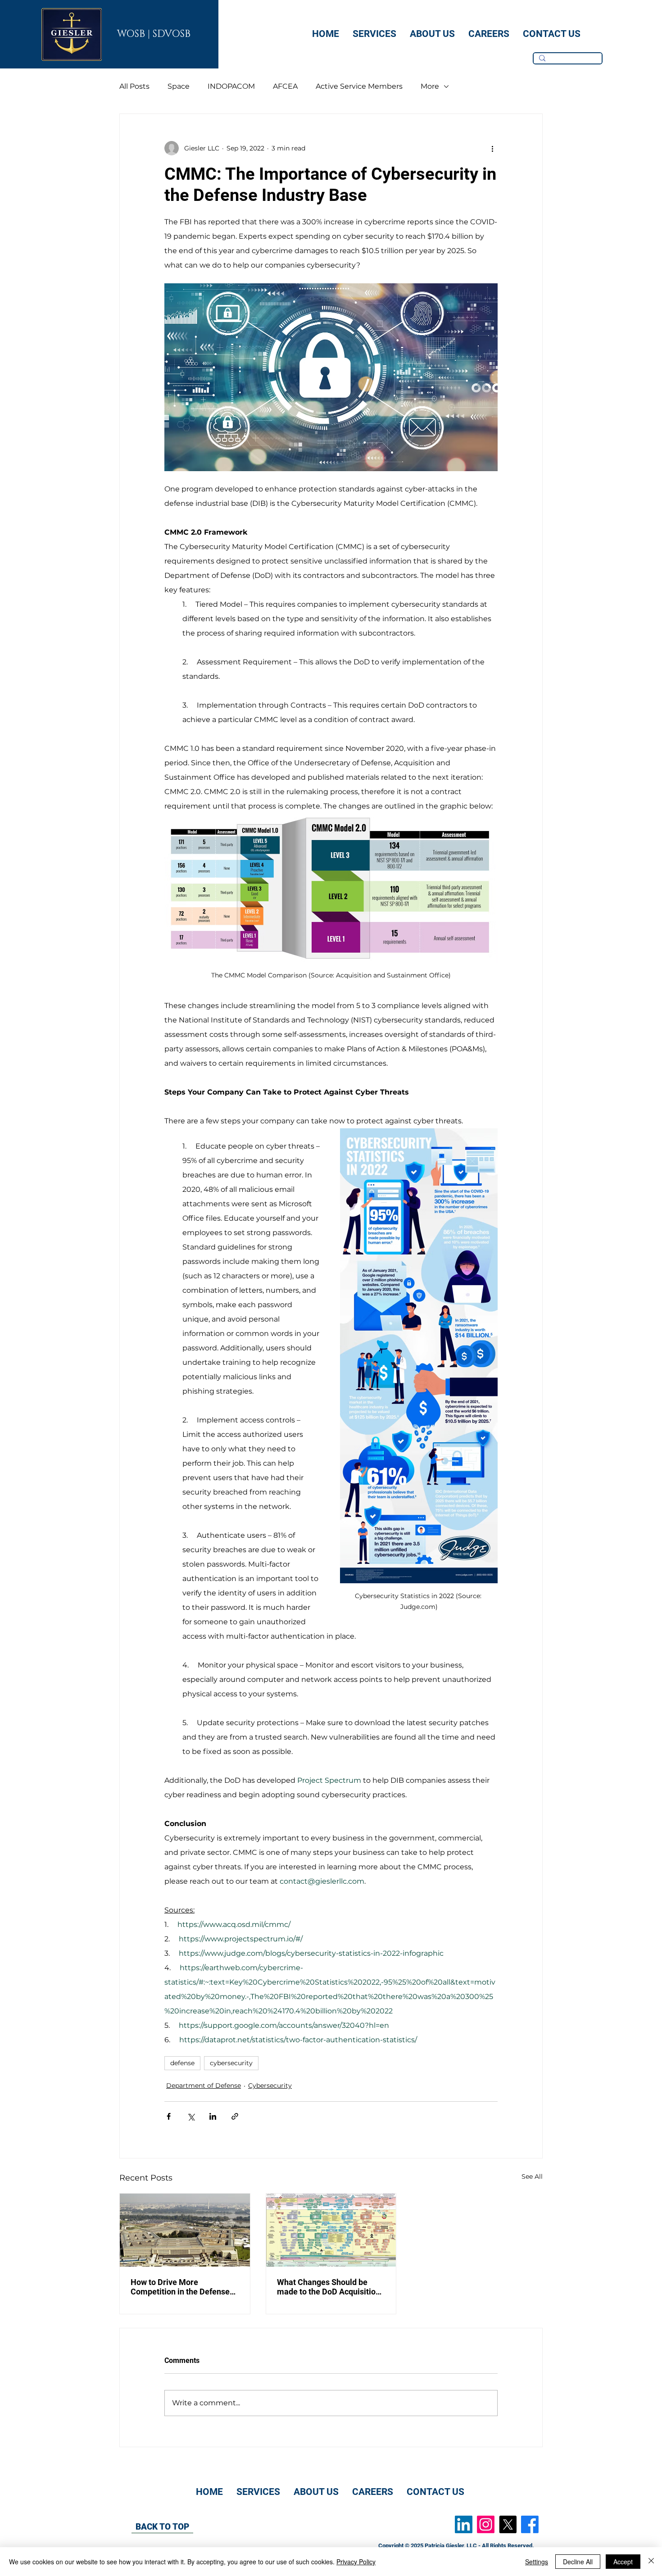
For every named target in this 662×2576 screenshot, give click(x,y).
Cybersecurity (270, 2085)
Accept (623, 2562)
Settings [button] (537, 2562)
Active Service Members (359, 86)
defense (182, 2063)
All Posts (134, 86)
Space (179, 86)
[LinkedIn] (464, 2524)
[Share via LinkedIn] (213, 2116)
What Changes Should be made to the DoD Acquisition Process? (329, 2287)
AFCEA (285, 86)
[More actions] (492, 148)
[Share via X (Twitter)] (191, 2116)
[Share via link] (235, 2116)
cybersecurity (231, 2063)
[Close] (651, 2562)
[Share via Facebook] (169, 2116)
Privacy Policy (356, 2562)
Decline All (578, 2562)
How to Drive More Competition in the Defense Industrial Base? (180, 2287)
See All (532, 2176)
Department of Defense (204, 2085)
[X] (508, 2524)
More (430, 86)
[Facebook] (530, 2524)
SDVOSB (172, 34)
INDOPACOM (231, 86)
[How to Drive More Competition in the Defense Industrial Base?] (185, 2230)
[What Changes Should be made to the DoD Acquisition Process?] (331, 2230)
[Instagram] (486, 2524)
